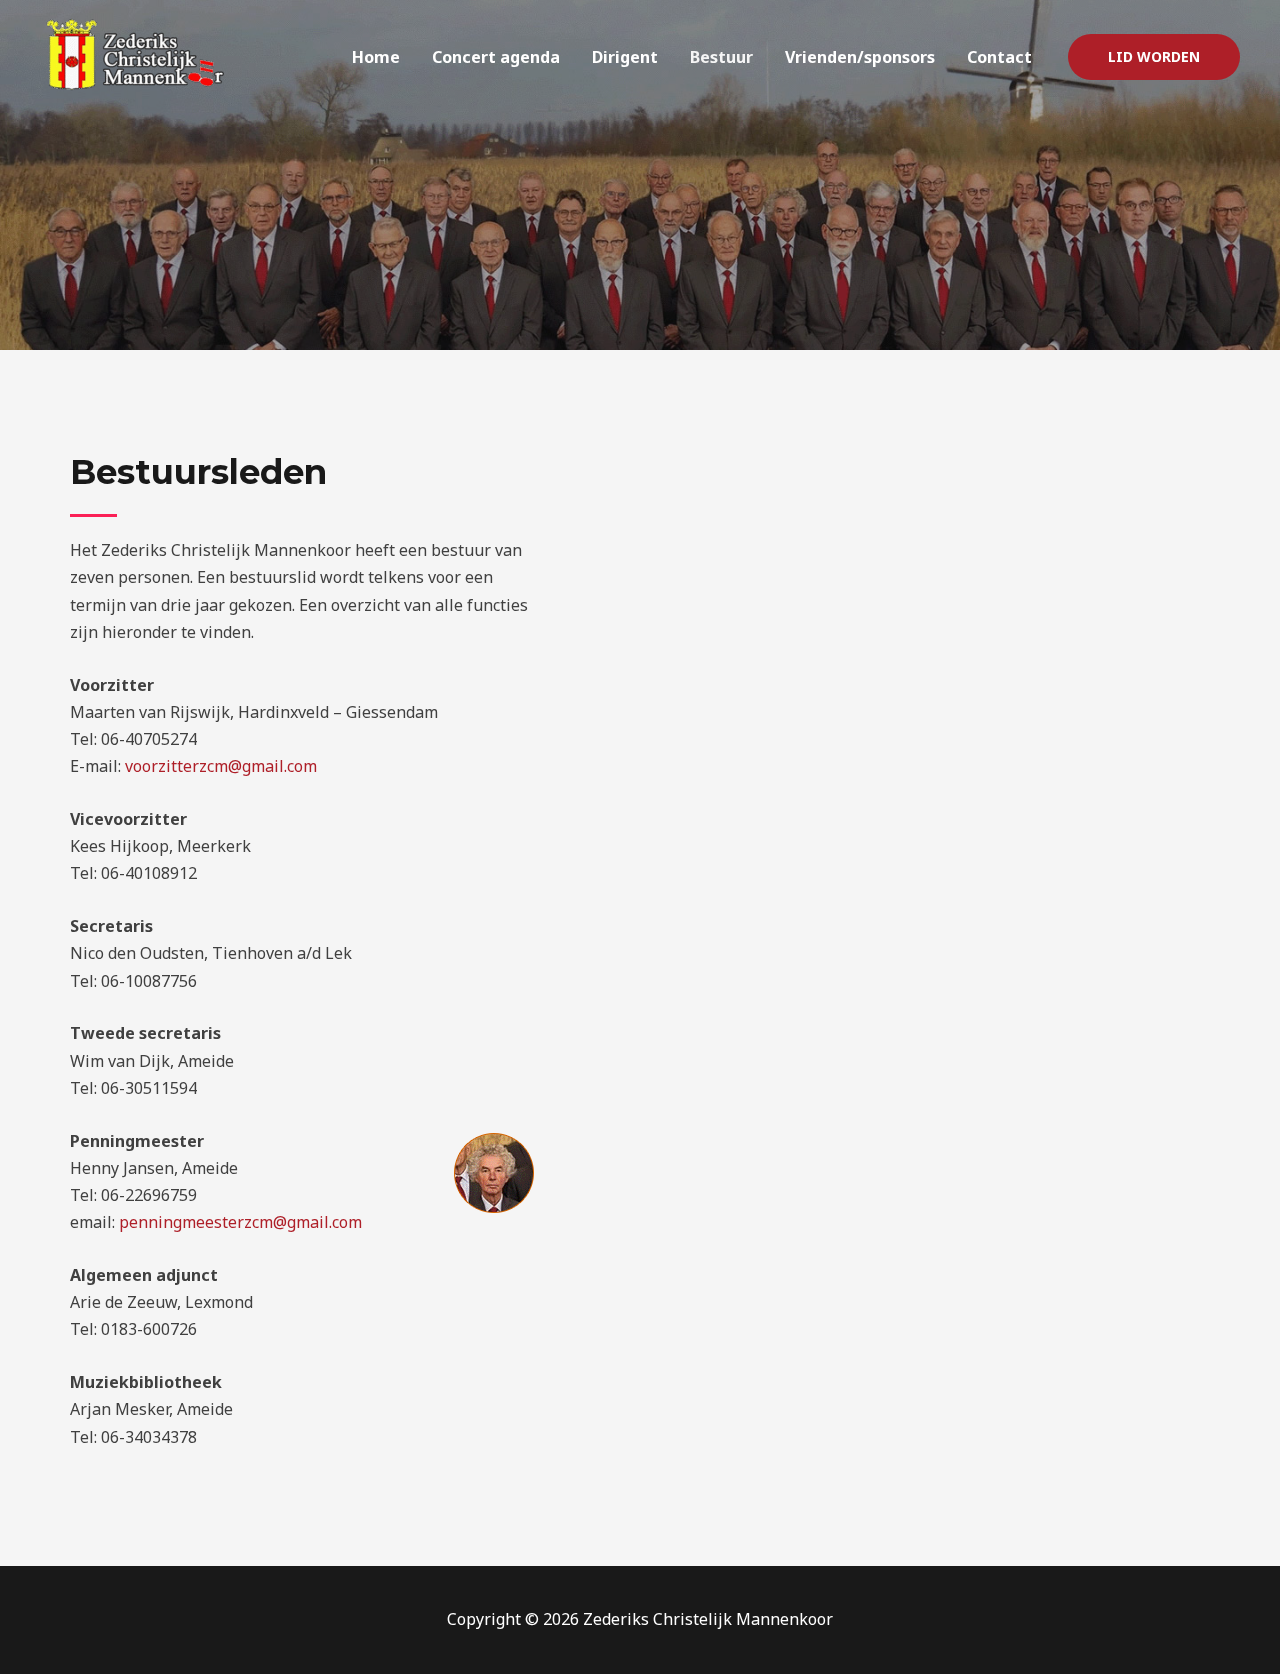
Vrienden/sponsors (860, 57)
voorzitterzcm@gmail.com (221, 766)
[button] (1154, 57)
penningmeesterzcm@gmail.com (240, 1222)
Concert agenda (496, 57)
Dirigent (625, 57)
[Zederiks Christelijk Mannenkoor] (140, 55)
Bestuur (721, 57)
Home (376, 57)
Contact (999, 57)
